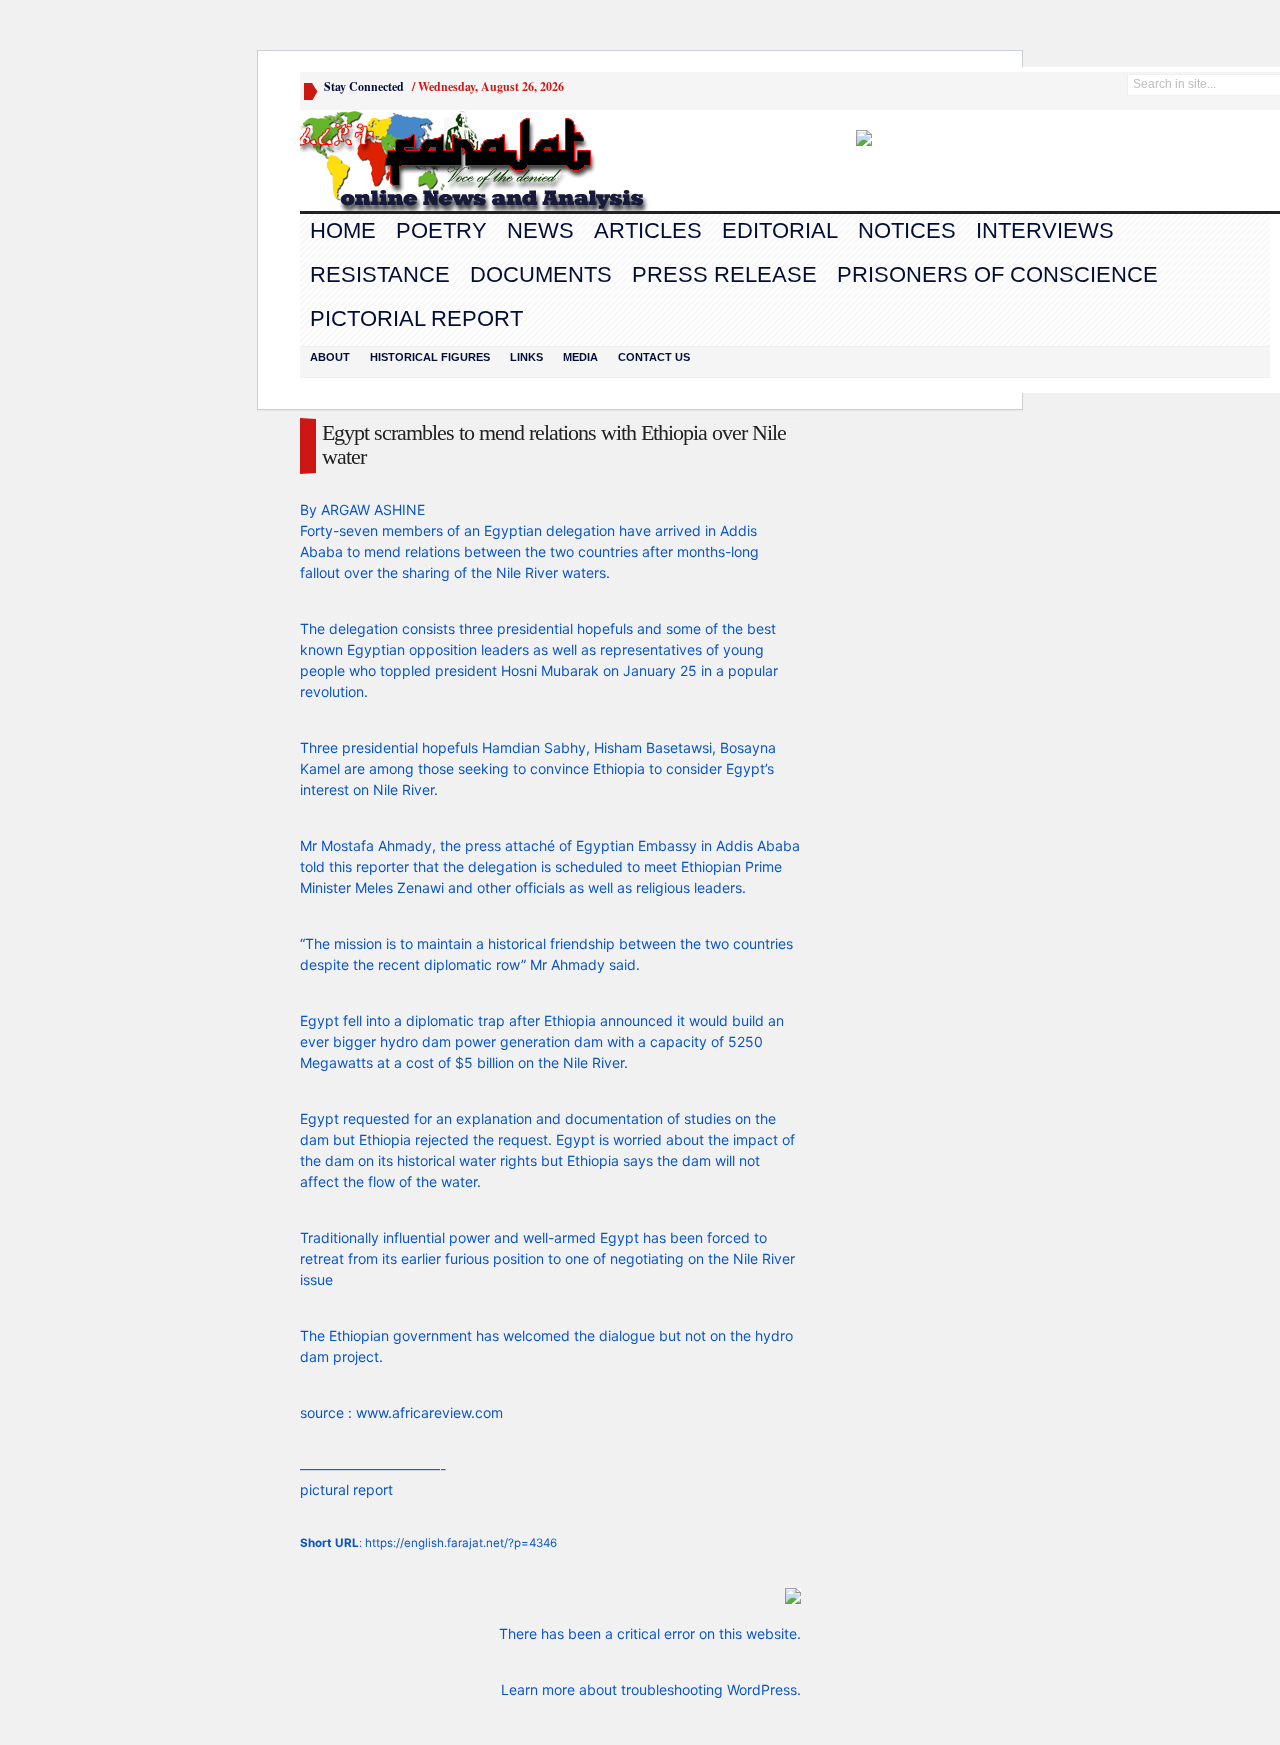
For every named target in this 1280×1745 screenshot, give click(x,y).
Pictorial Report (416, 318)
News (540, 230)
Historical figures (430, 357)
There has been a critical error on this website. (650, 1633)
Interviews (1045, 230)
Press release (724, 274)
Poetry (441, 230)
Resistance (380, 274)
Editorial (780, 230)
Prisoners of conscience (997, 274)
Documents (541, 274)
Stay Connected (364, 86)
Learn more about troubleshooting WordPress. (651, 1689)
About (330, 357)
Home (343, 230)
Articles (648, 230)
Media (580, 357)
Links (526, 357)
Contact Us (654, 357)
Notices (907, 230)
